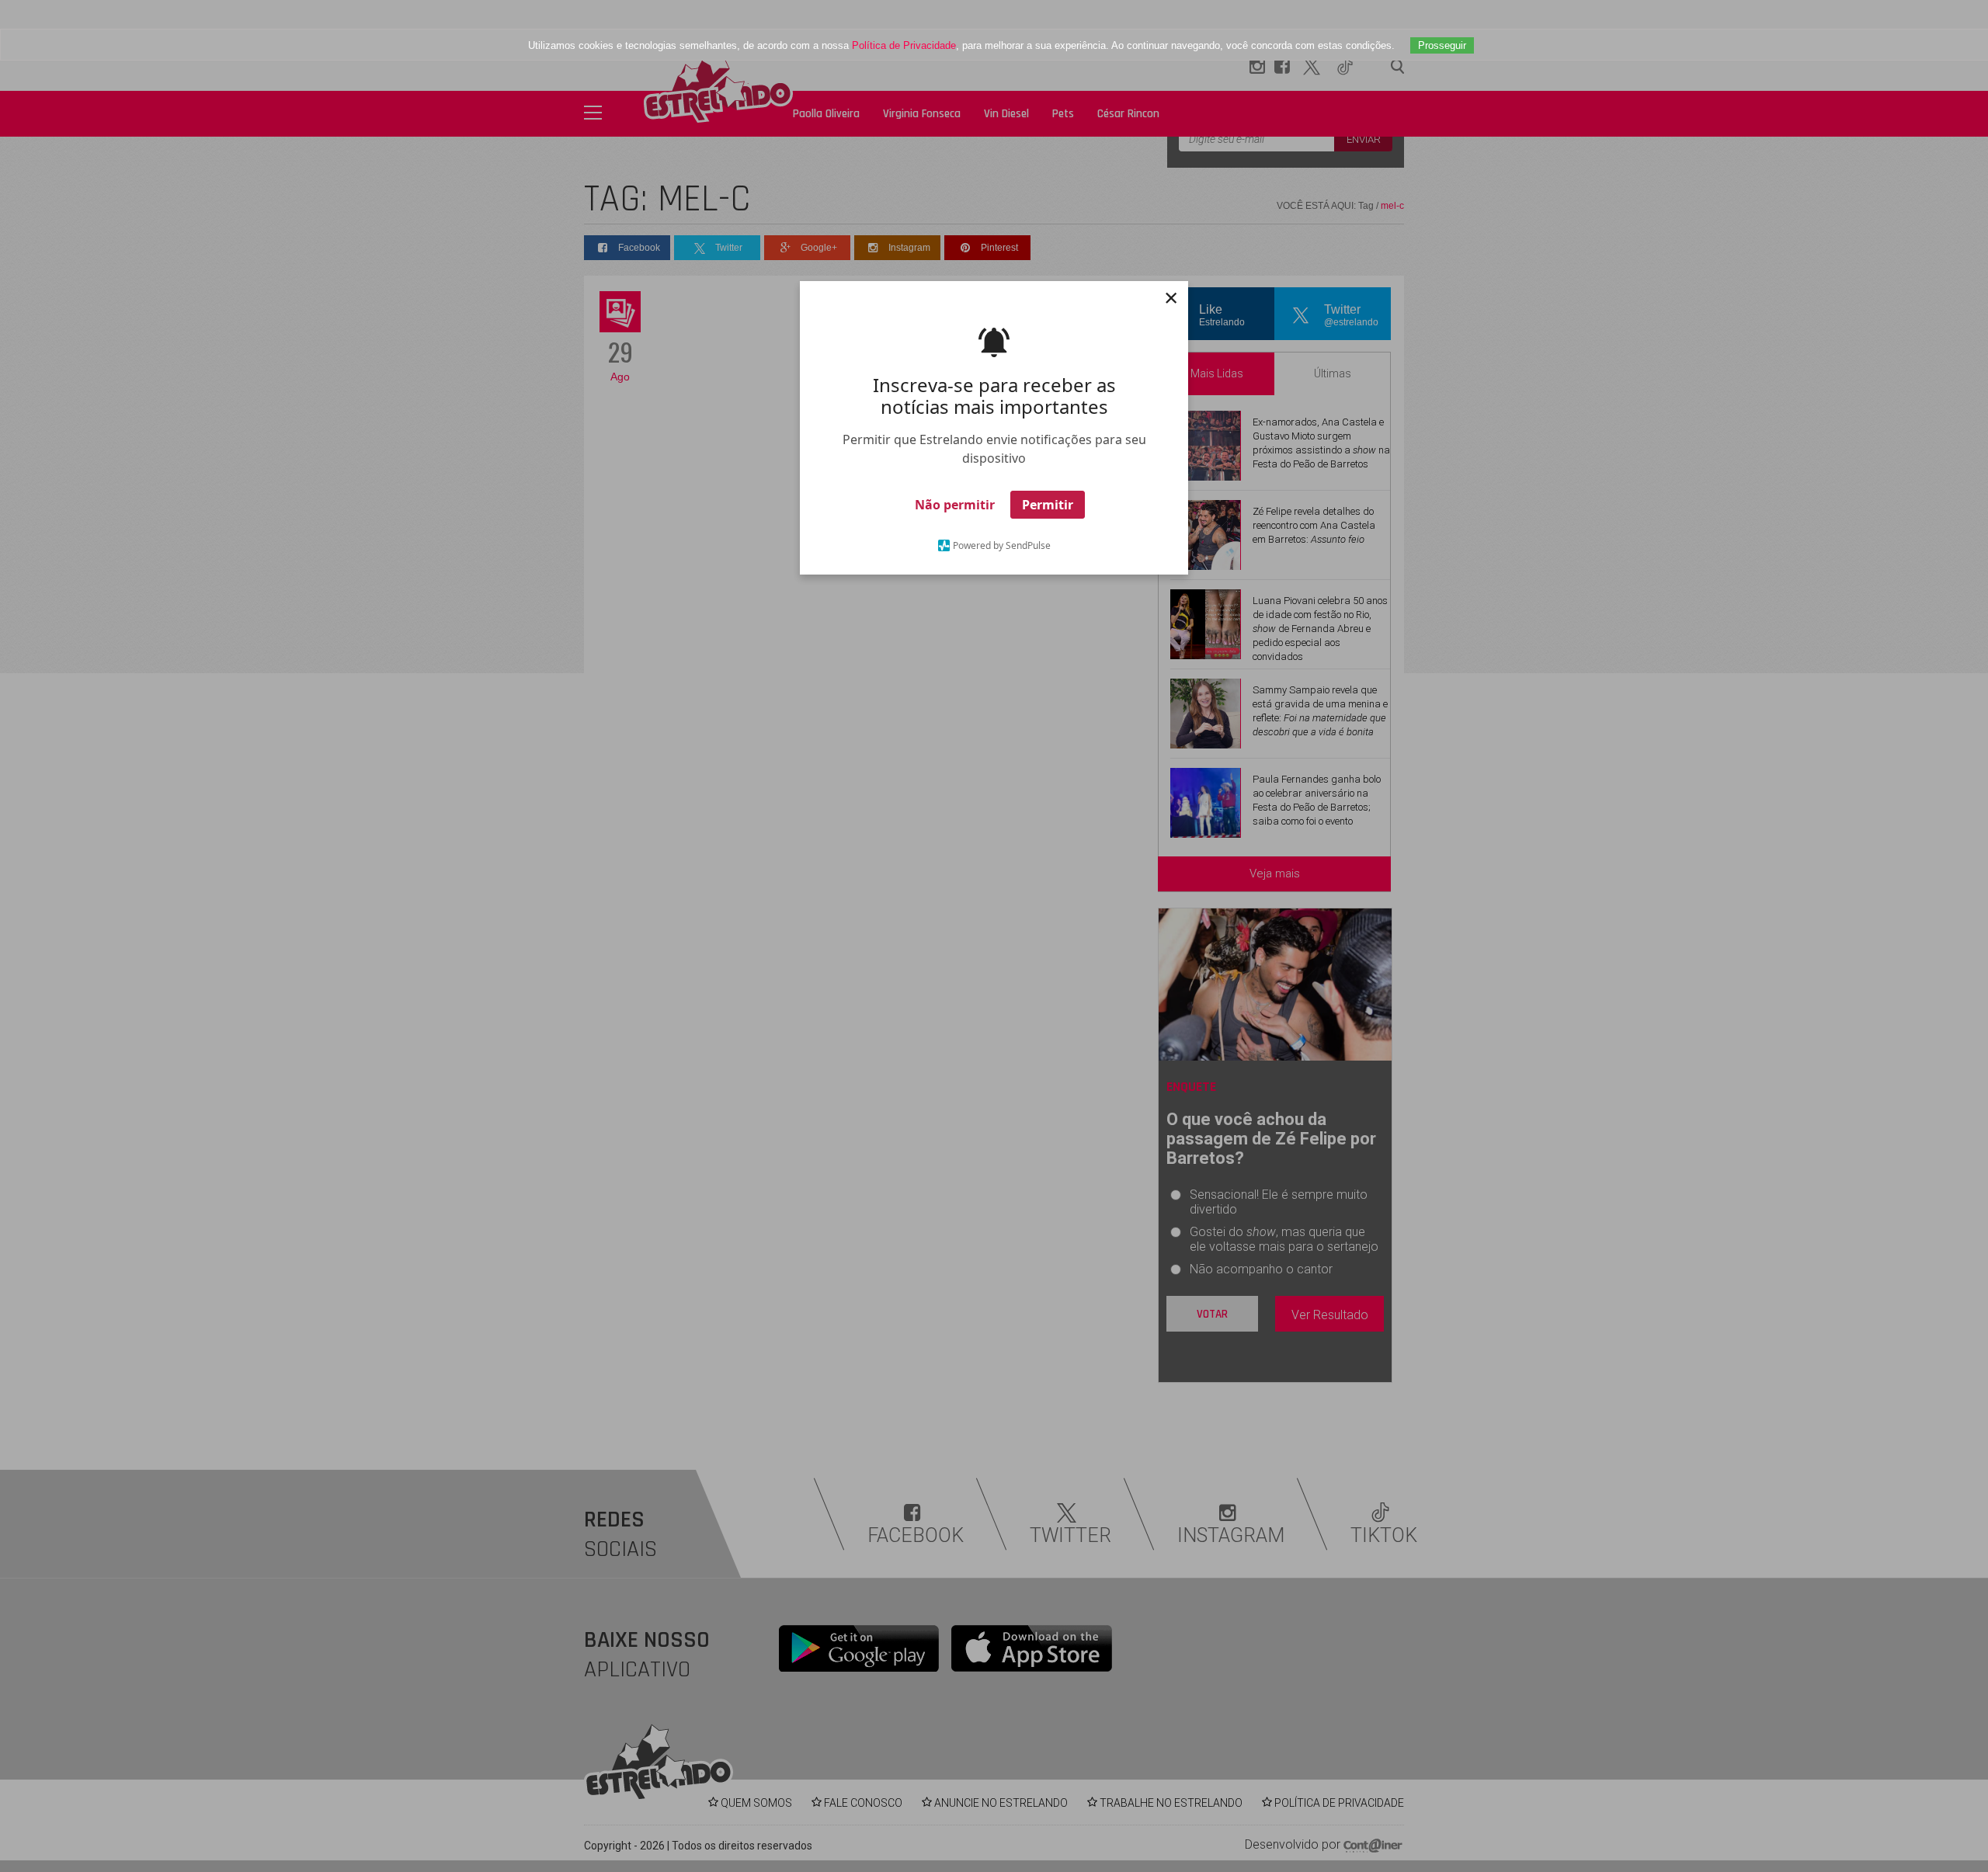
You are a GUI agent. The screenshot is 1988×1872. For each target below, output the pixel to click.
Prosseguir (1442, 45)
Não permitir (955, 505)
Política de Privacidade (904, 45)
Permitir (1048, 505)
